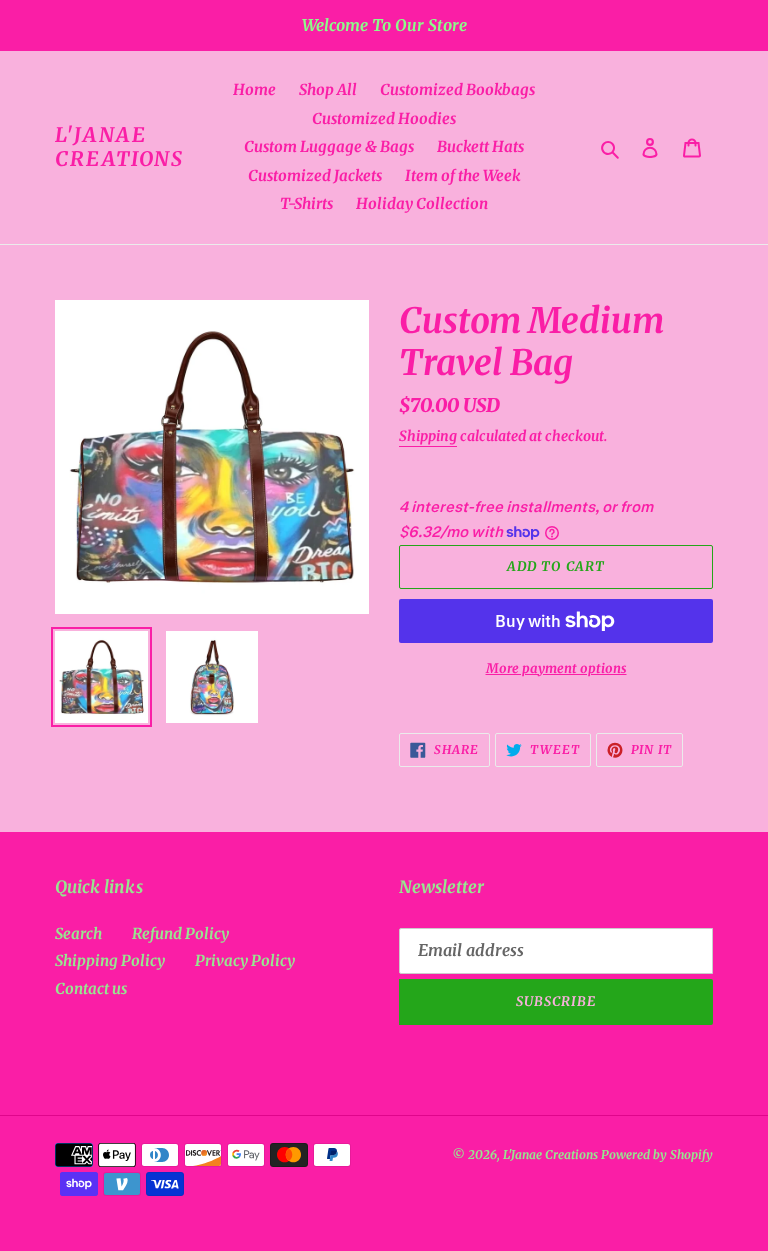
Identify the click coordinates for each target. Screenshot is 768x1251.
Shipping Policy (110, 960)
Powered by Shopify (657, 1154)
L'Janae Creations (119, 147)
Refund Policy (180, 933)
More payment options (556, 668)
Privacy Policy (245, 960)
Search (78, 933)
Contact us (91, 988)
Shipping (428, 436)
